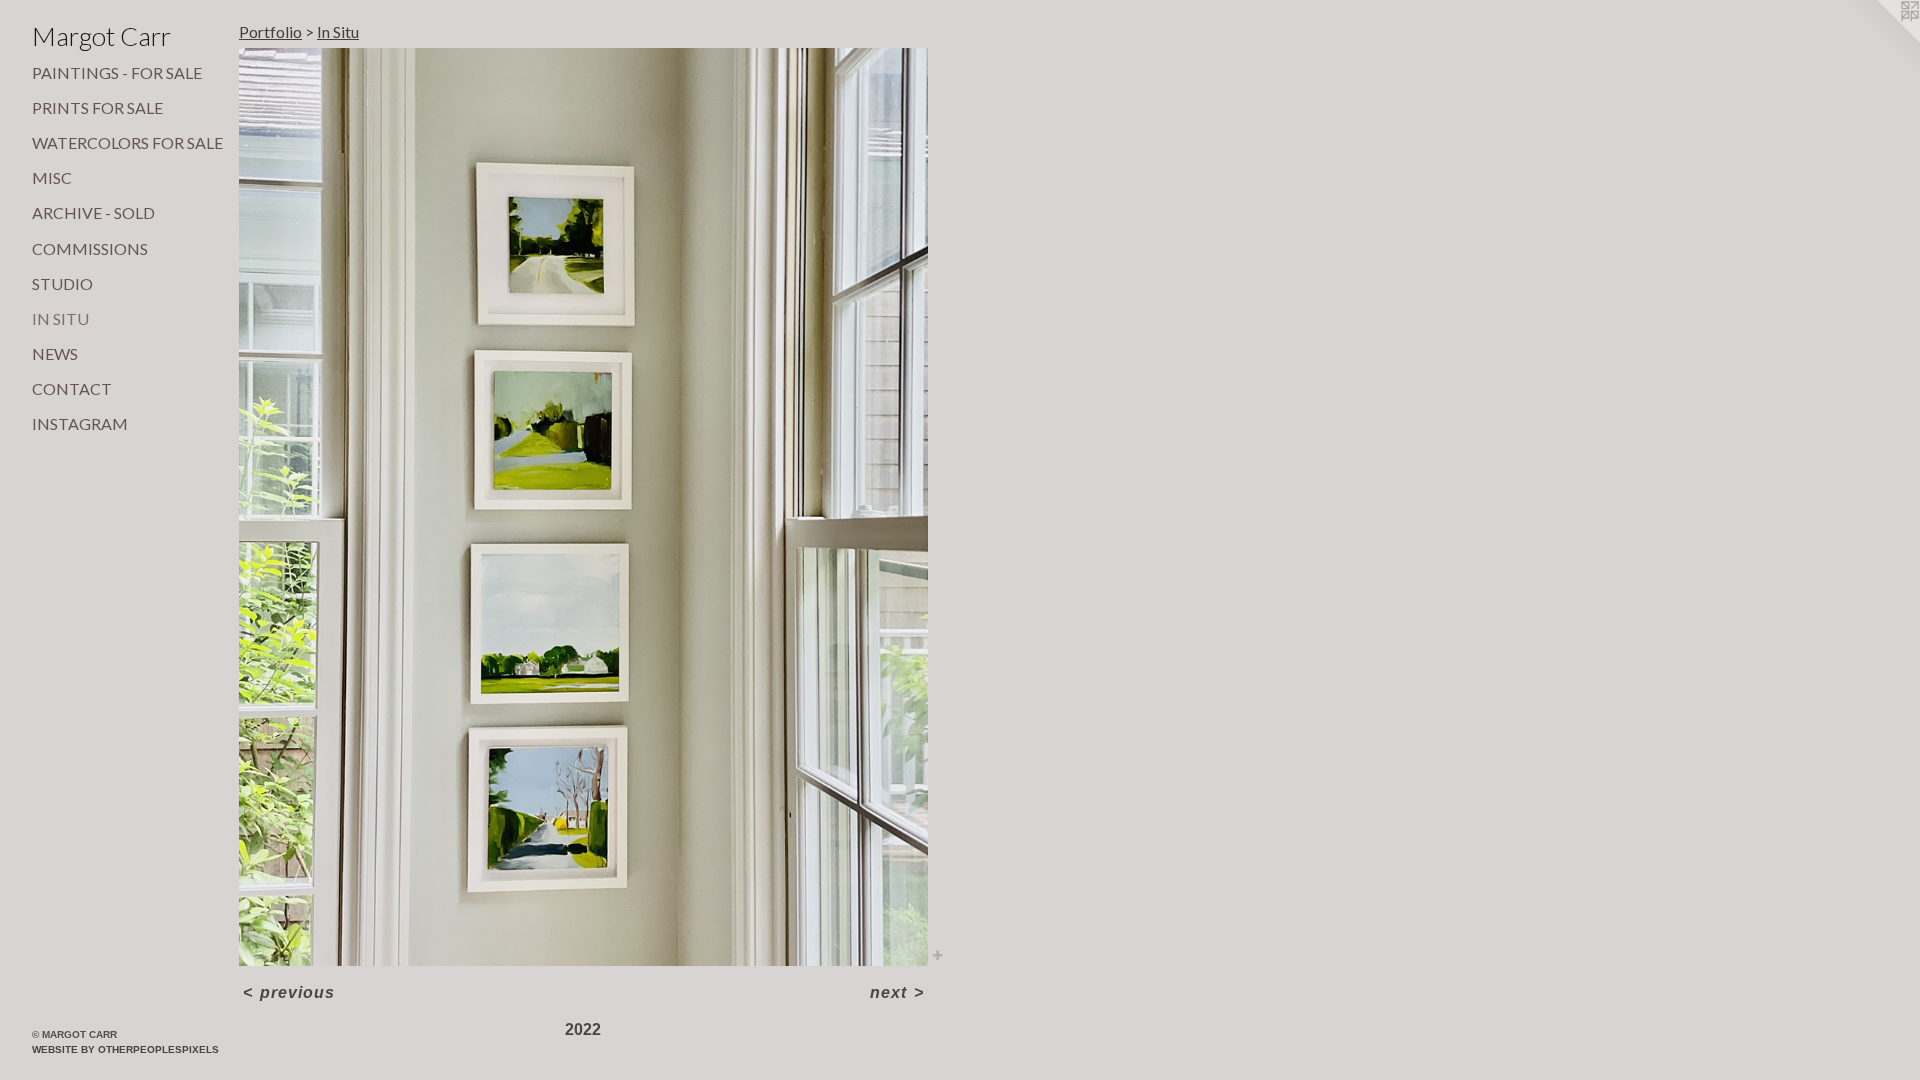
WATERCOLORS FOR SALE (127, 142)
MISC (52, 177)
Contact (72, 388)
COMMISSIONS (90, 248)
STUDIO (62, 283)
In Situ (60, 318)
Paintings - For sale (117, 72)
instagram (80, 423)
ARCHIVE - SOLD (93, 212)
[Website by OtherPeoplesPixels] (1880, 40)
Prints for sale (97, 107)
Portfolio (270, 31)
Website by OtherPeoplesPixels (125, 1049)
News (55, 353)
